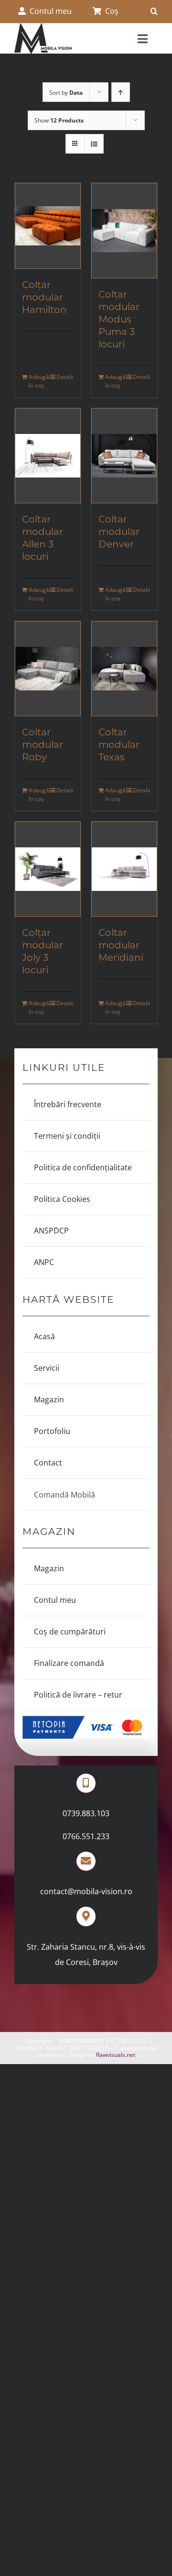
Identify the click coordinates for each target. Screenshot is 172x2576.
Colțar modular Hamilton (44, 297)
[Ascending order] (121, 92)
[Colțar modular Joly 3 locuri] (48, 869)
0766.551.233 (86, 1836)
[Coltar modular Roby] (48, 669)
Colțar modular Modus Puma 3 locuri (119, 319)
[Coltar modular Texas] (124, 669)
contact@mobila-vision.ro (86, 1891)
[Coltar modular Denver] (124, 456)
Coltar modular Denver (119, 532)
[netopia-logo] (86, 1720)
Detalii (65, 377)
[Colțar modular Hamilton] (48, 226)
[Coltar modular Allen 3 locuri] (48, 456)
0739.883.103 (86, 1813)
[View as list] (94, 144)
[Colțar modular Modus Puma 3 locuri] (124, 230)
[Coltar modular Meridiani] (124, 869)
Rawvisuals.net (116, 2055)
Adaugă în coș (38, 381)
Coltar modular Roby (43, 744)
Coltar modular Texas (119, 744)
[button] (154, 11)
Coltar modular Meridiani (121, 945)
